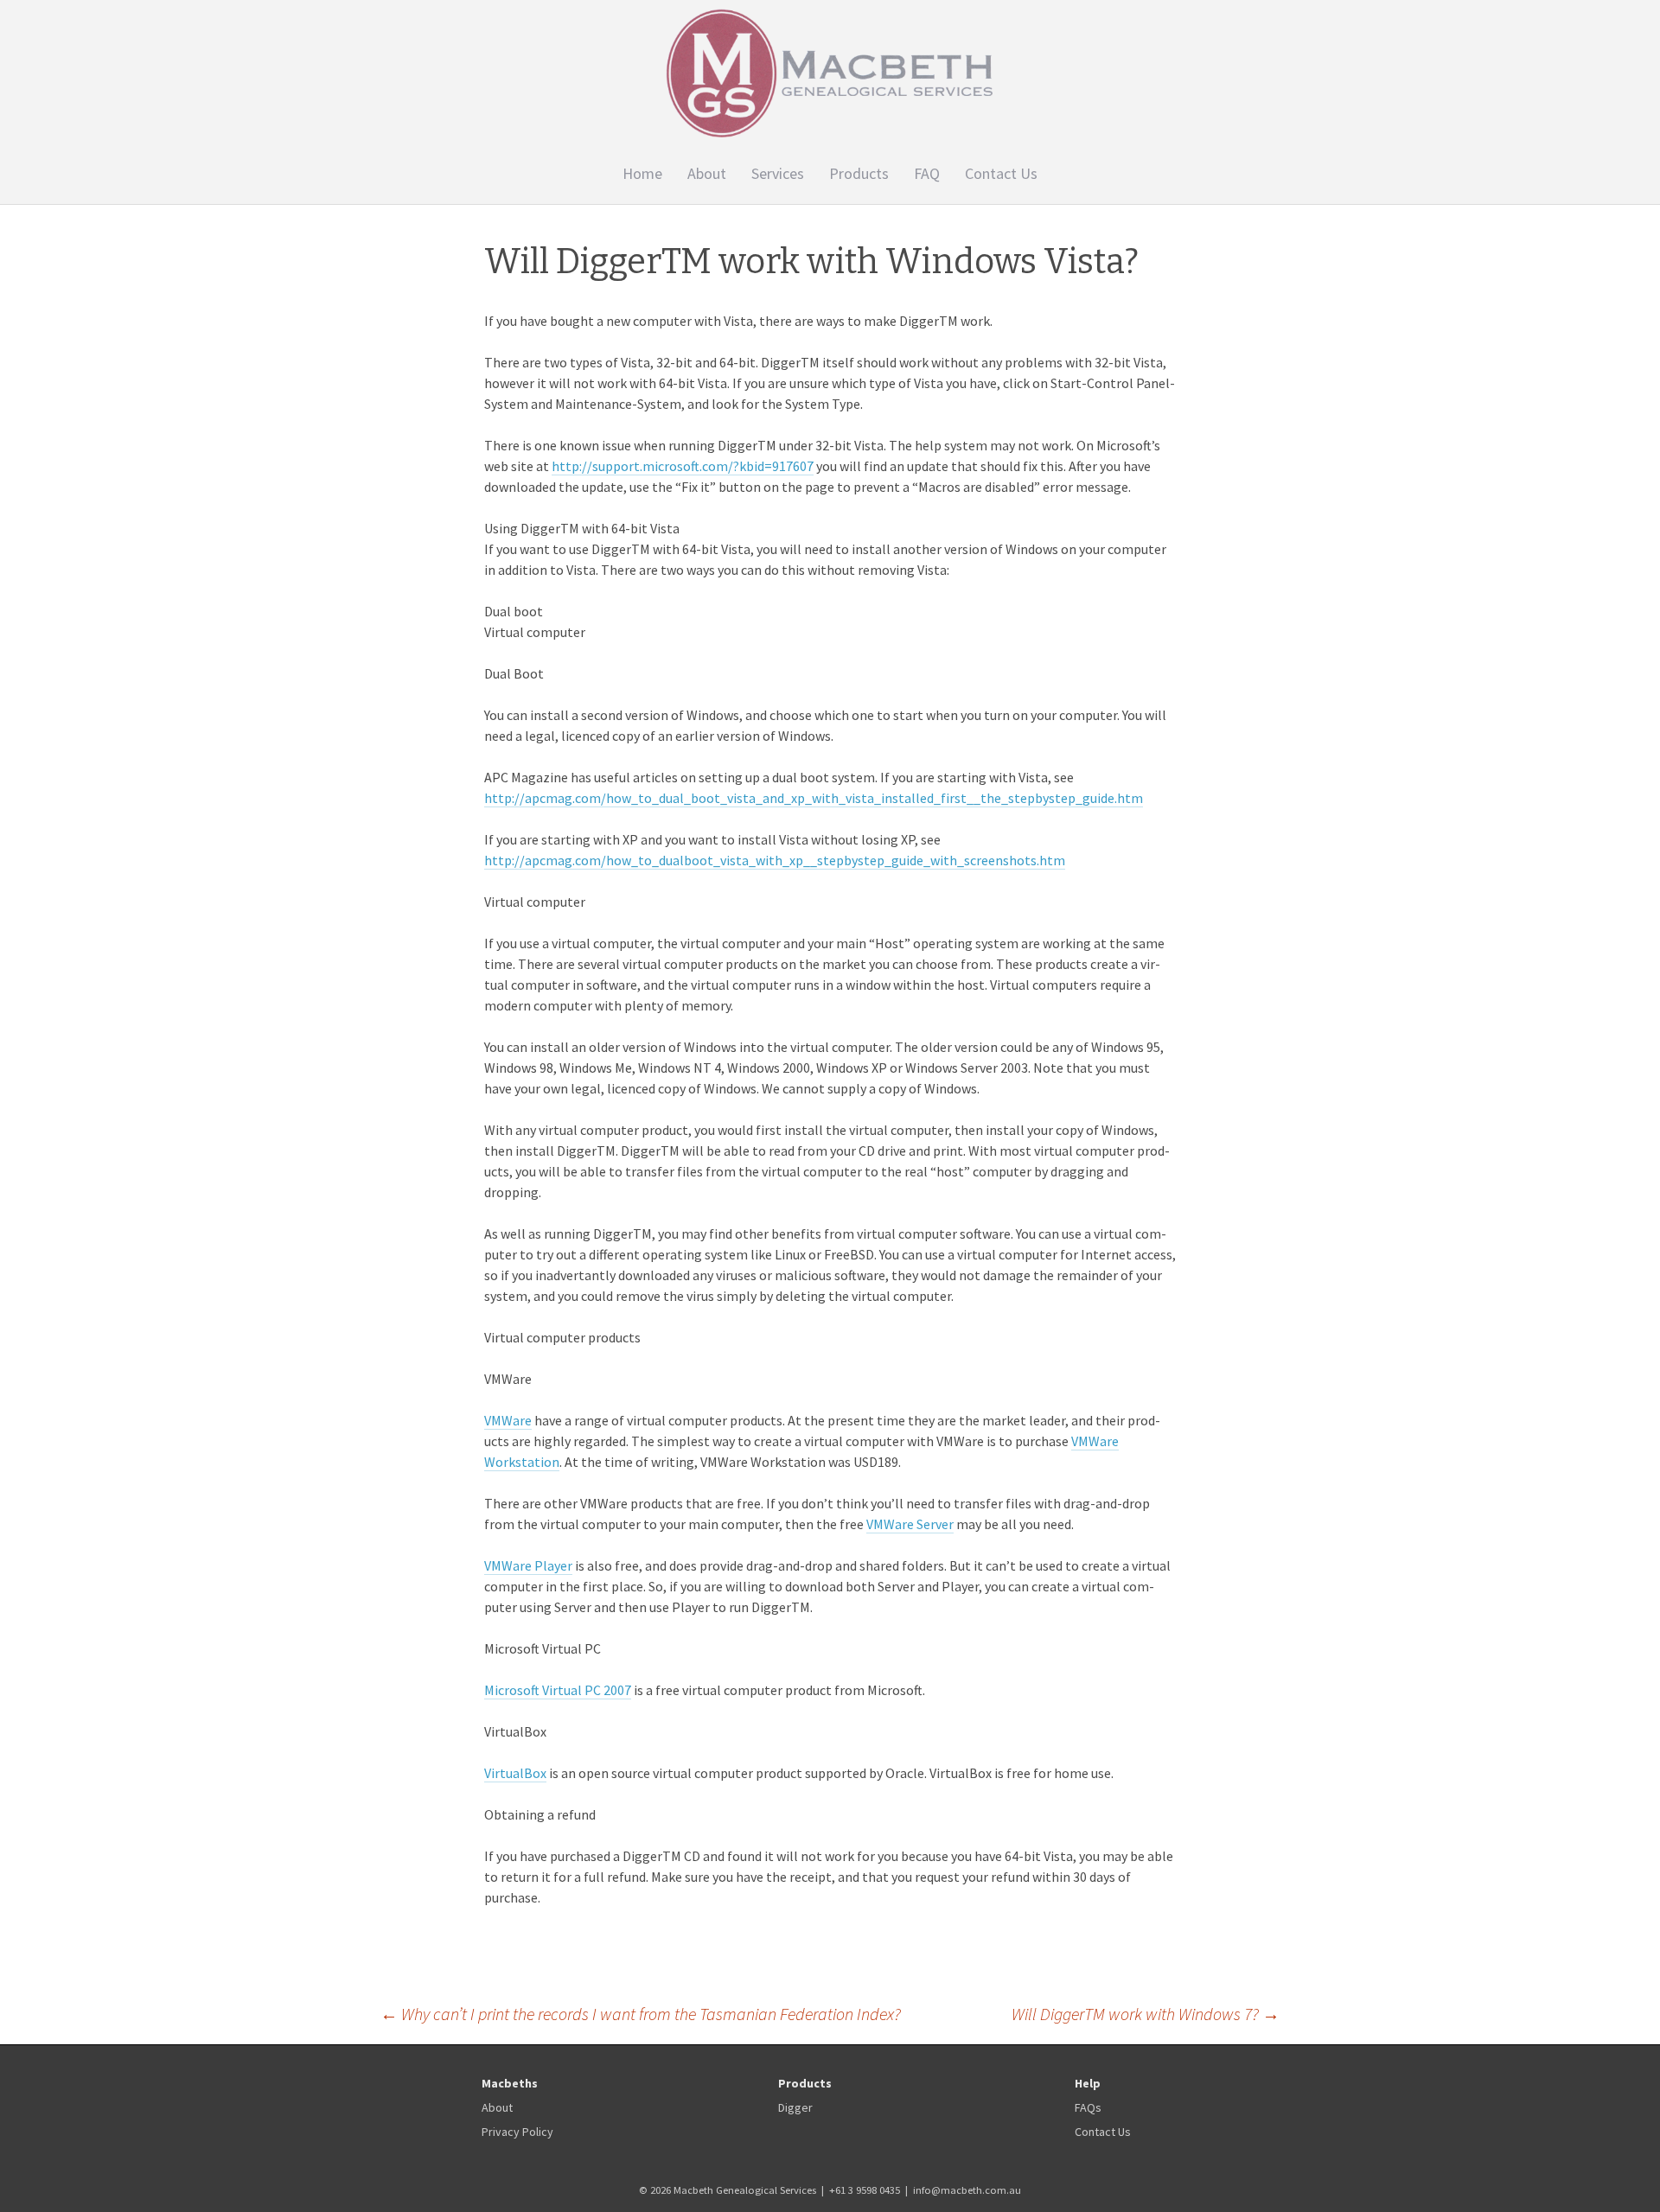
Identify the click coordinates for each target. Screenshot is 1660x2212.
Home (642, 173)
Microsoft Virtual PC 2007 (558, 1690)
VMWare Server (910, 1524)
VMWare (508, 1420)
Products (859, 173)
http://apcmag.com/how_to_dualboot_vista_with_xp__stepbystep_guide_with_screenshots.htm (775, 860)
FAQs (1088, 2107)
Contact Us (1001, 173)
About (707, 173)
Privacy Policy (517, 2132)
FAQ (927, 173)
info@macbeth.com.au (967, 2190)
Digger (795, 2107)
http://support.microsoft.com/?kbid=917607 (683, 466)
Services (778, 173)
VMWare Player (528, 1565)
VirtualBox (515, 1773)
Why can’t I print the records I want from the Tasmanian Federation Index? (641, 2014)
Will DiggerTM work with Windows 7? (1146, 2014)
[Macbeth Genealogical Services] (830, 73)
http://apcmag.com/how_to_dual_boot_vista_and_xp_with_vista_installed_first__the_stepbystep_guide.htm (814, 798)
